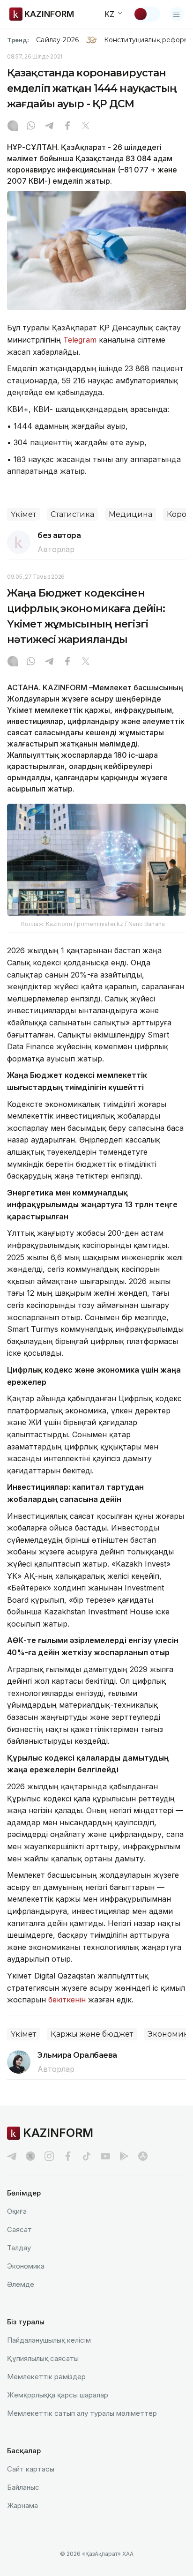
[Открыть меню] (177, 14)
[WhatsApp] (31, 127)
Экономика (26, 2266)
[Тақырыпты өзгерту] (147, 14)
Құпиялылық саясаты (43, 2358)
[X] (86, 127)
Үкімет (23, 514)
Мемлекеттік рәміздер (46, 2377)
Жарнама (22, 2505)
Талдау (19, 2248)
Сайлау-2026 (57, 40)
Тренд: (18, 40)
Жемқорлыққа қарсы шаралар (58, 2395)
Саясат (19, 2229)
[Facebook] (67, 127)
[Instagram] (13, 127)
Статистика (72, 514)
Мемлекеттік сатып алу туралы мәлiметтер (82, 2413)
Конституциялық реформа (148, 40)
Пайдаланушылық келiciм (49, 2340)
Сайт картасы (31, 2469)
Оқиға (17, 2211)
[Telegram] (49, 127)
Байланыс (23, 2487)
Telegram (80, 340)
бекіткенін (67, 2000)
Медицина (130, 514)
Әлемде (21, 2284)
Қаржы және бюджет (92, 2034)
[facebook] (68, 2156)
